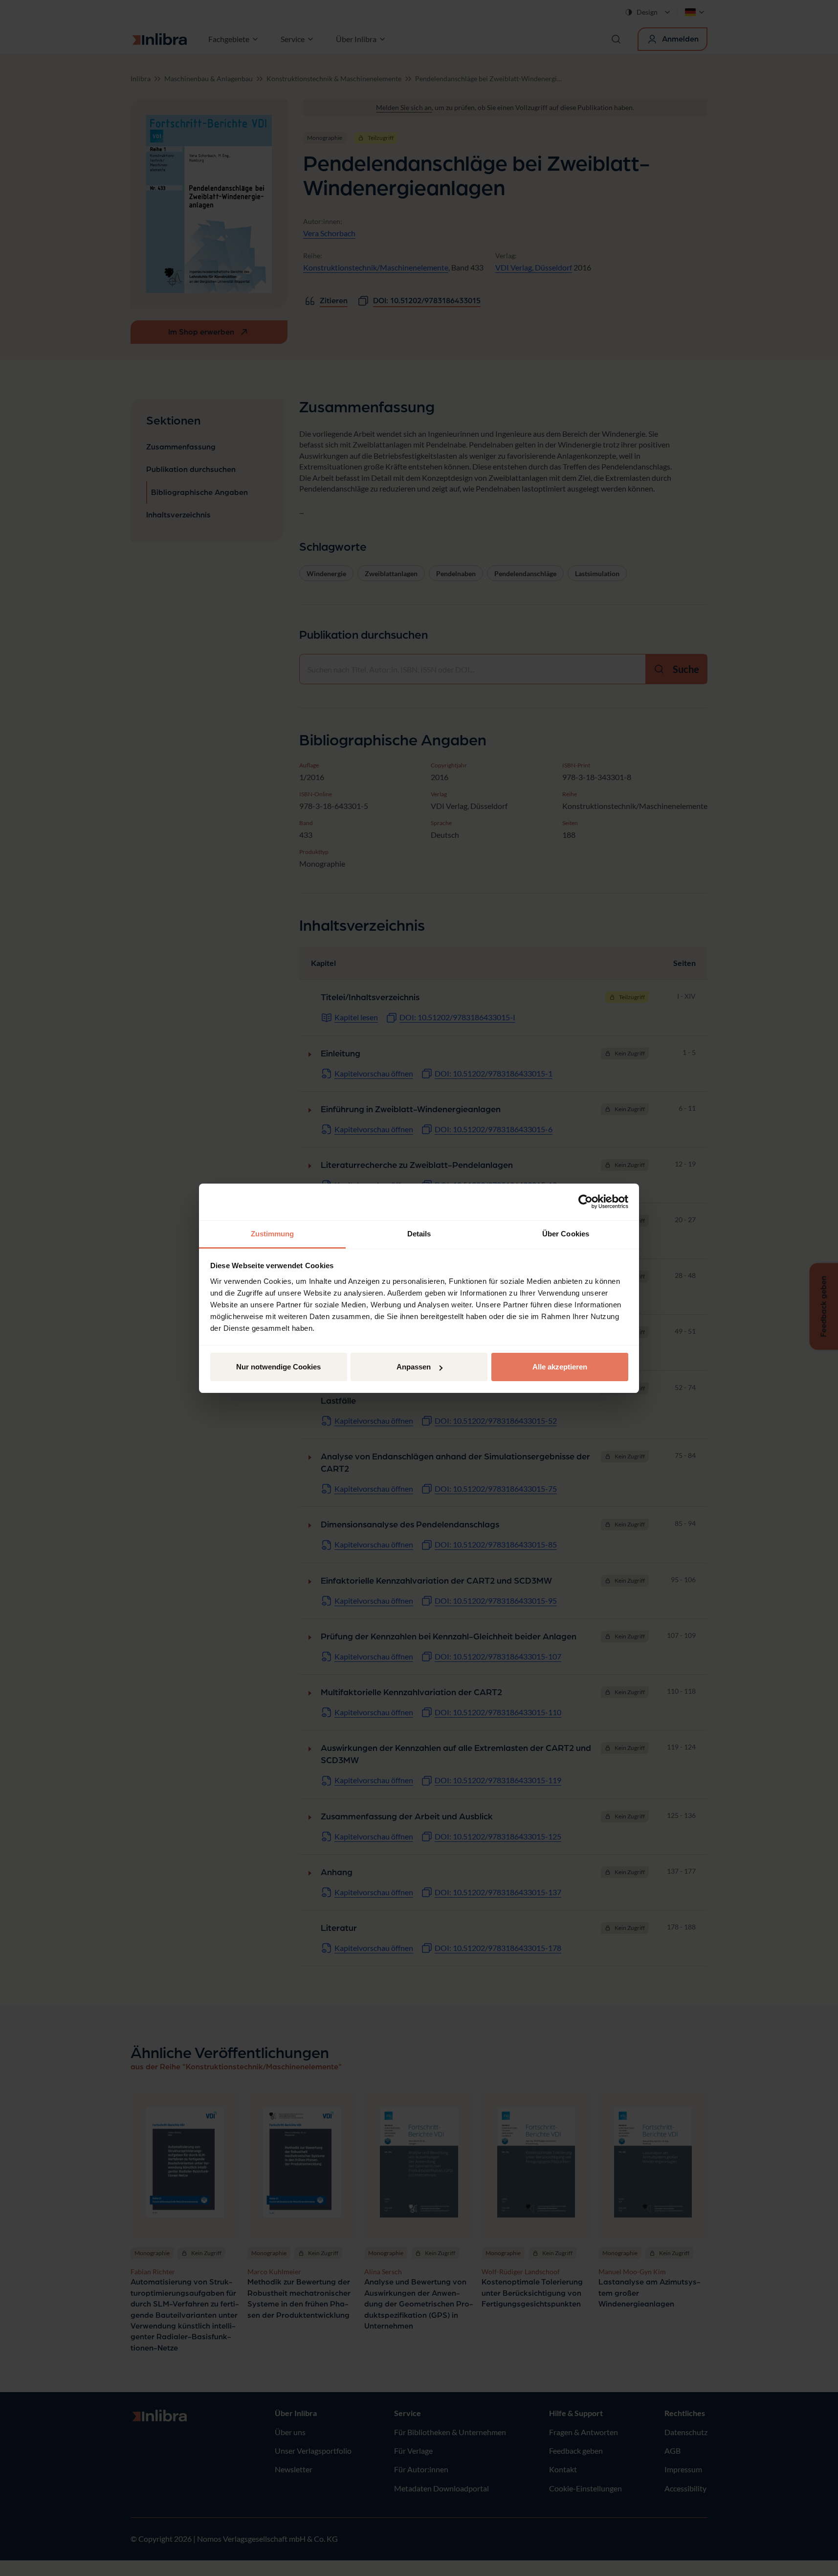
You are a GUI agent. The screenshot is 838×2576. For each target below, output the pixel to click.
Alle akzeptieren (560, 1367)
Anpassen (414, 1367)
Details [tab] (419, 1234)
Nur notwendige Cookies (278, 1367)
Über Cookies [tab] (566, 1234)
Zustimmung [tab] (273, 1234)
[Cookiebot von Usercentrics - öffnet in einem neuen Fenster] (585, 1202)
